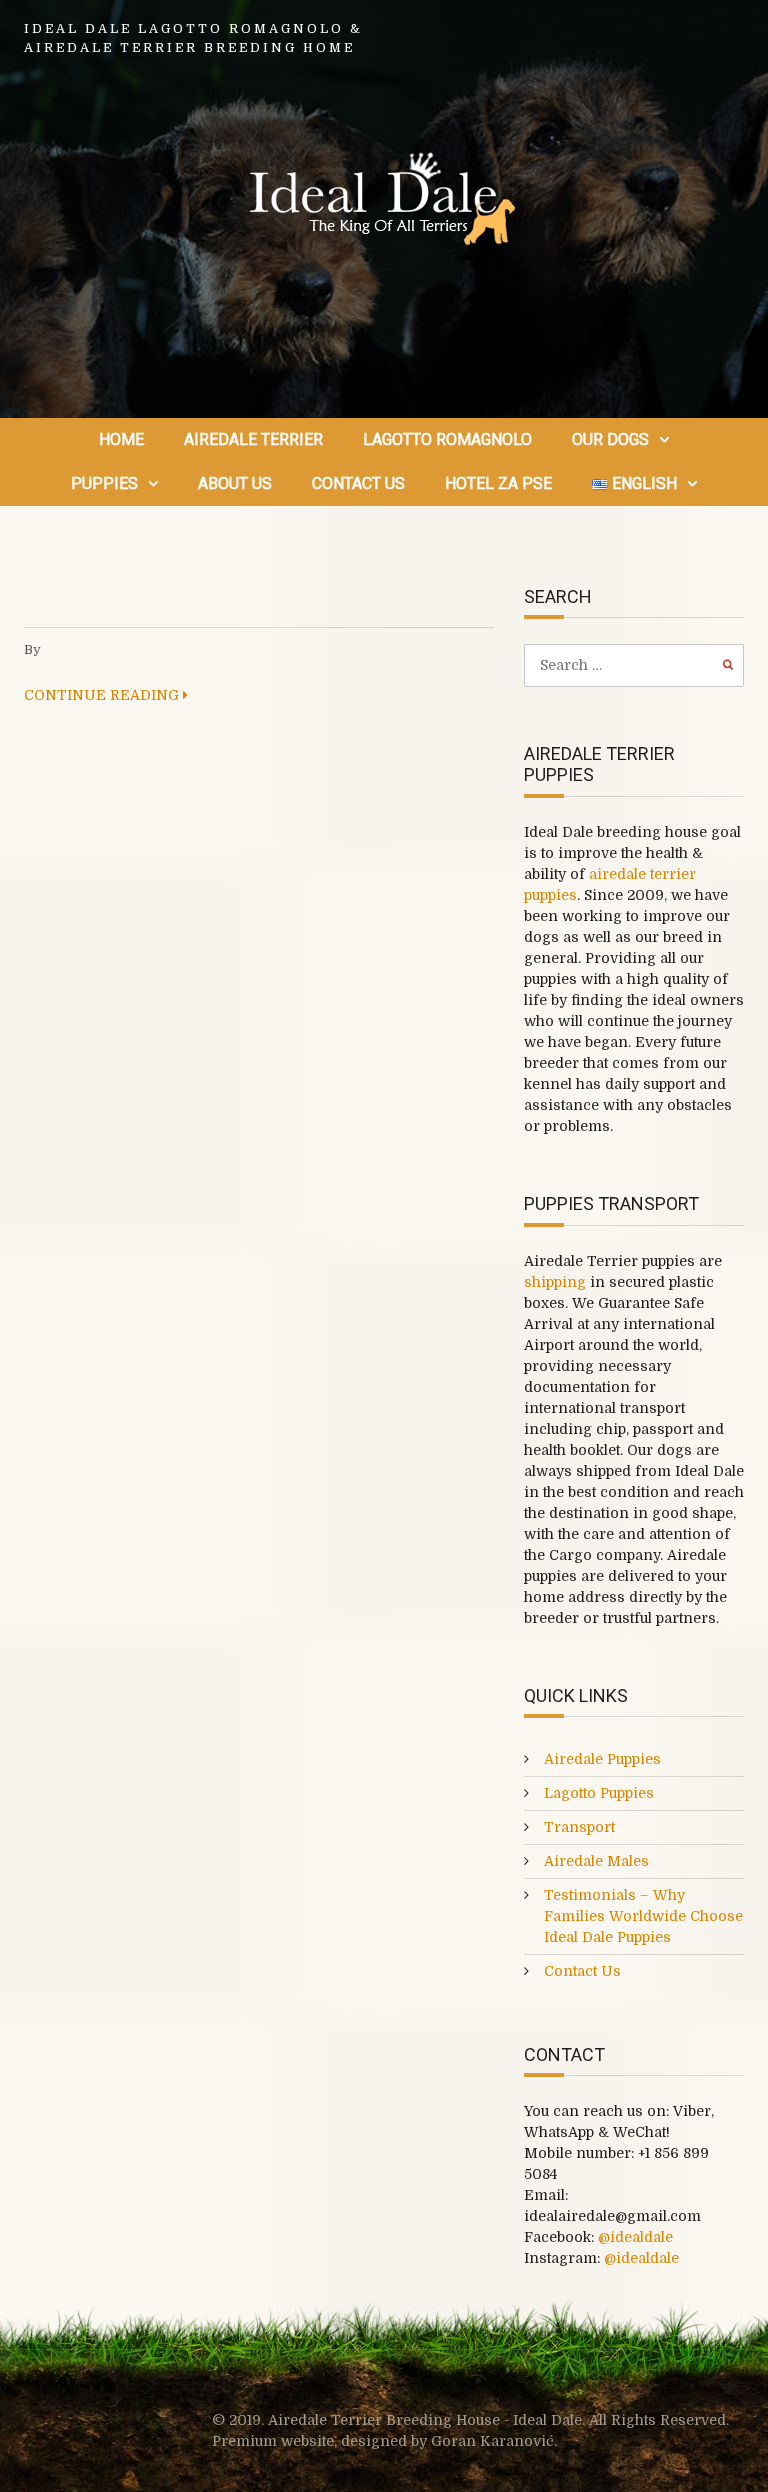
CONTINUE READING (103, 695)
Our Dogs (610, 439)
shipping (555, 1282)
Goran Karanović (492, 2441)
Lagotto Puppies (599, 1793)
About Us (235, 483)
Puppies (104, 483)
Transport (579, 1827)
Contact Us (358, 483)
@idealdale (635, 2237)
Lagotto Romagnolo (447, 439)
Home (121, 439)
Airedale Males (596, 1861)
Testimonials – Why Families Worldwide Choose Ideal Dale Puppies (643, 1916)
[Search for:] (634, 665)
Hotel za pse (498, 483)
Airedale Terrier (253, 439)
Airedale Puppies (602, 1759)
